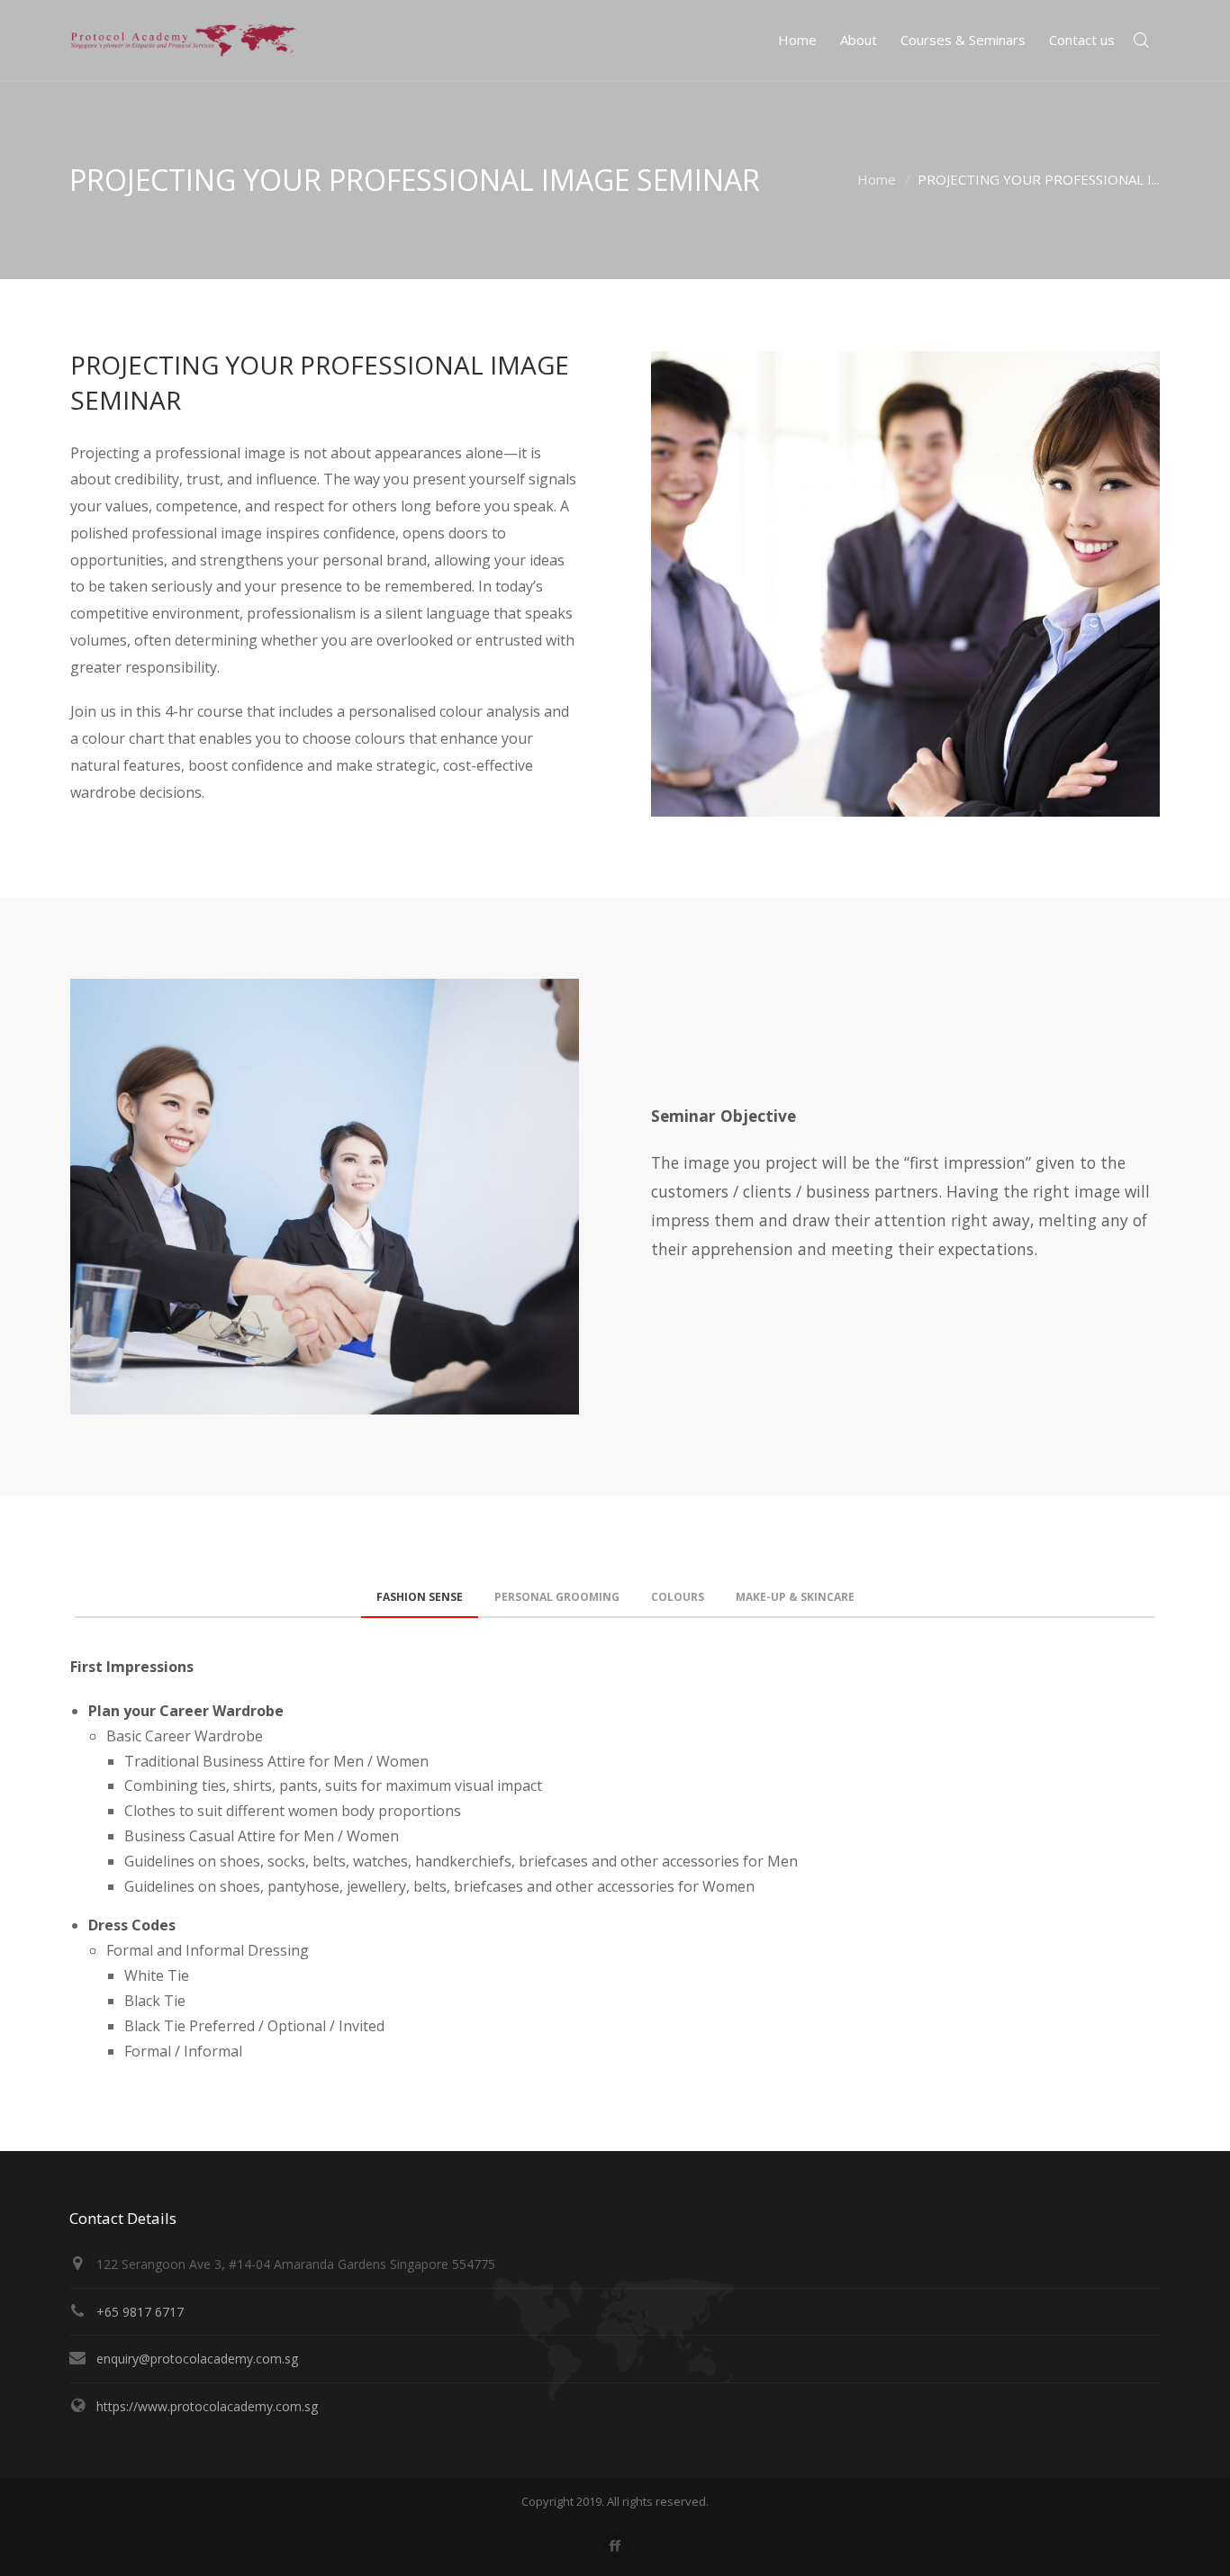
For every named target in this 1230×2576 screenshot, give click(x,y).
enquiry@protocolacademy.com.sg (197, 2359)
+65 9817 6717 (140, 2312)
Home (877, 179)
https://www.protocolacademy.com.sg (207, 2406)
